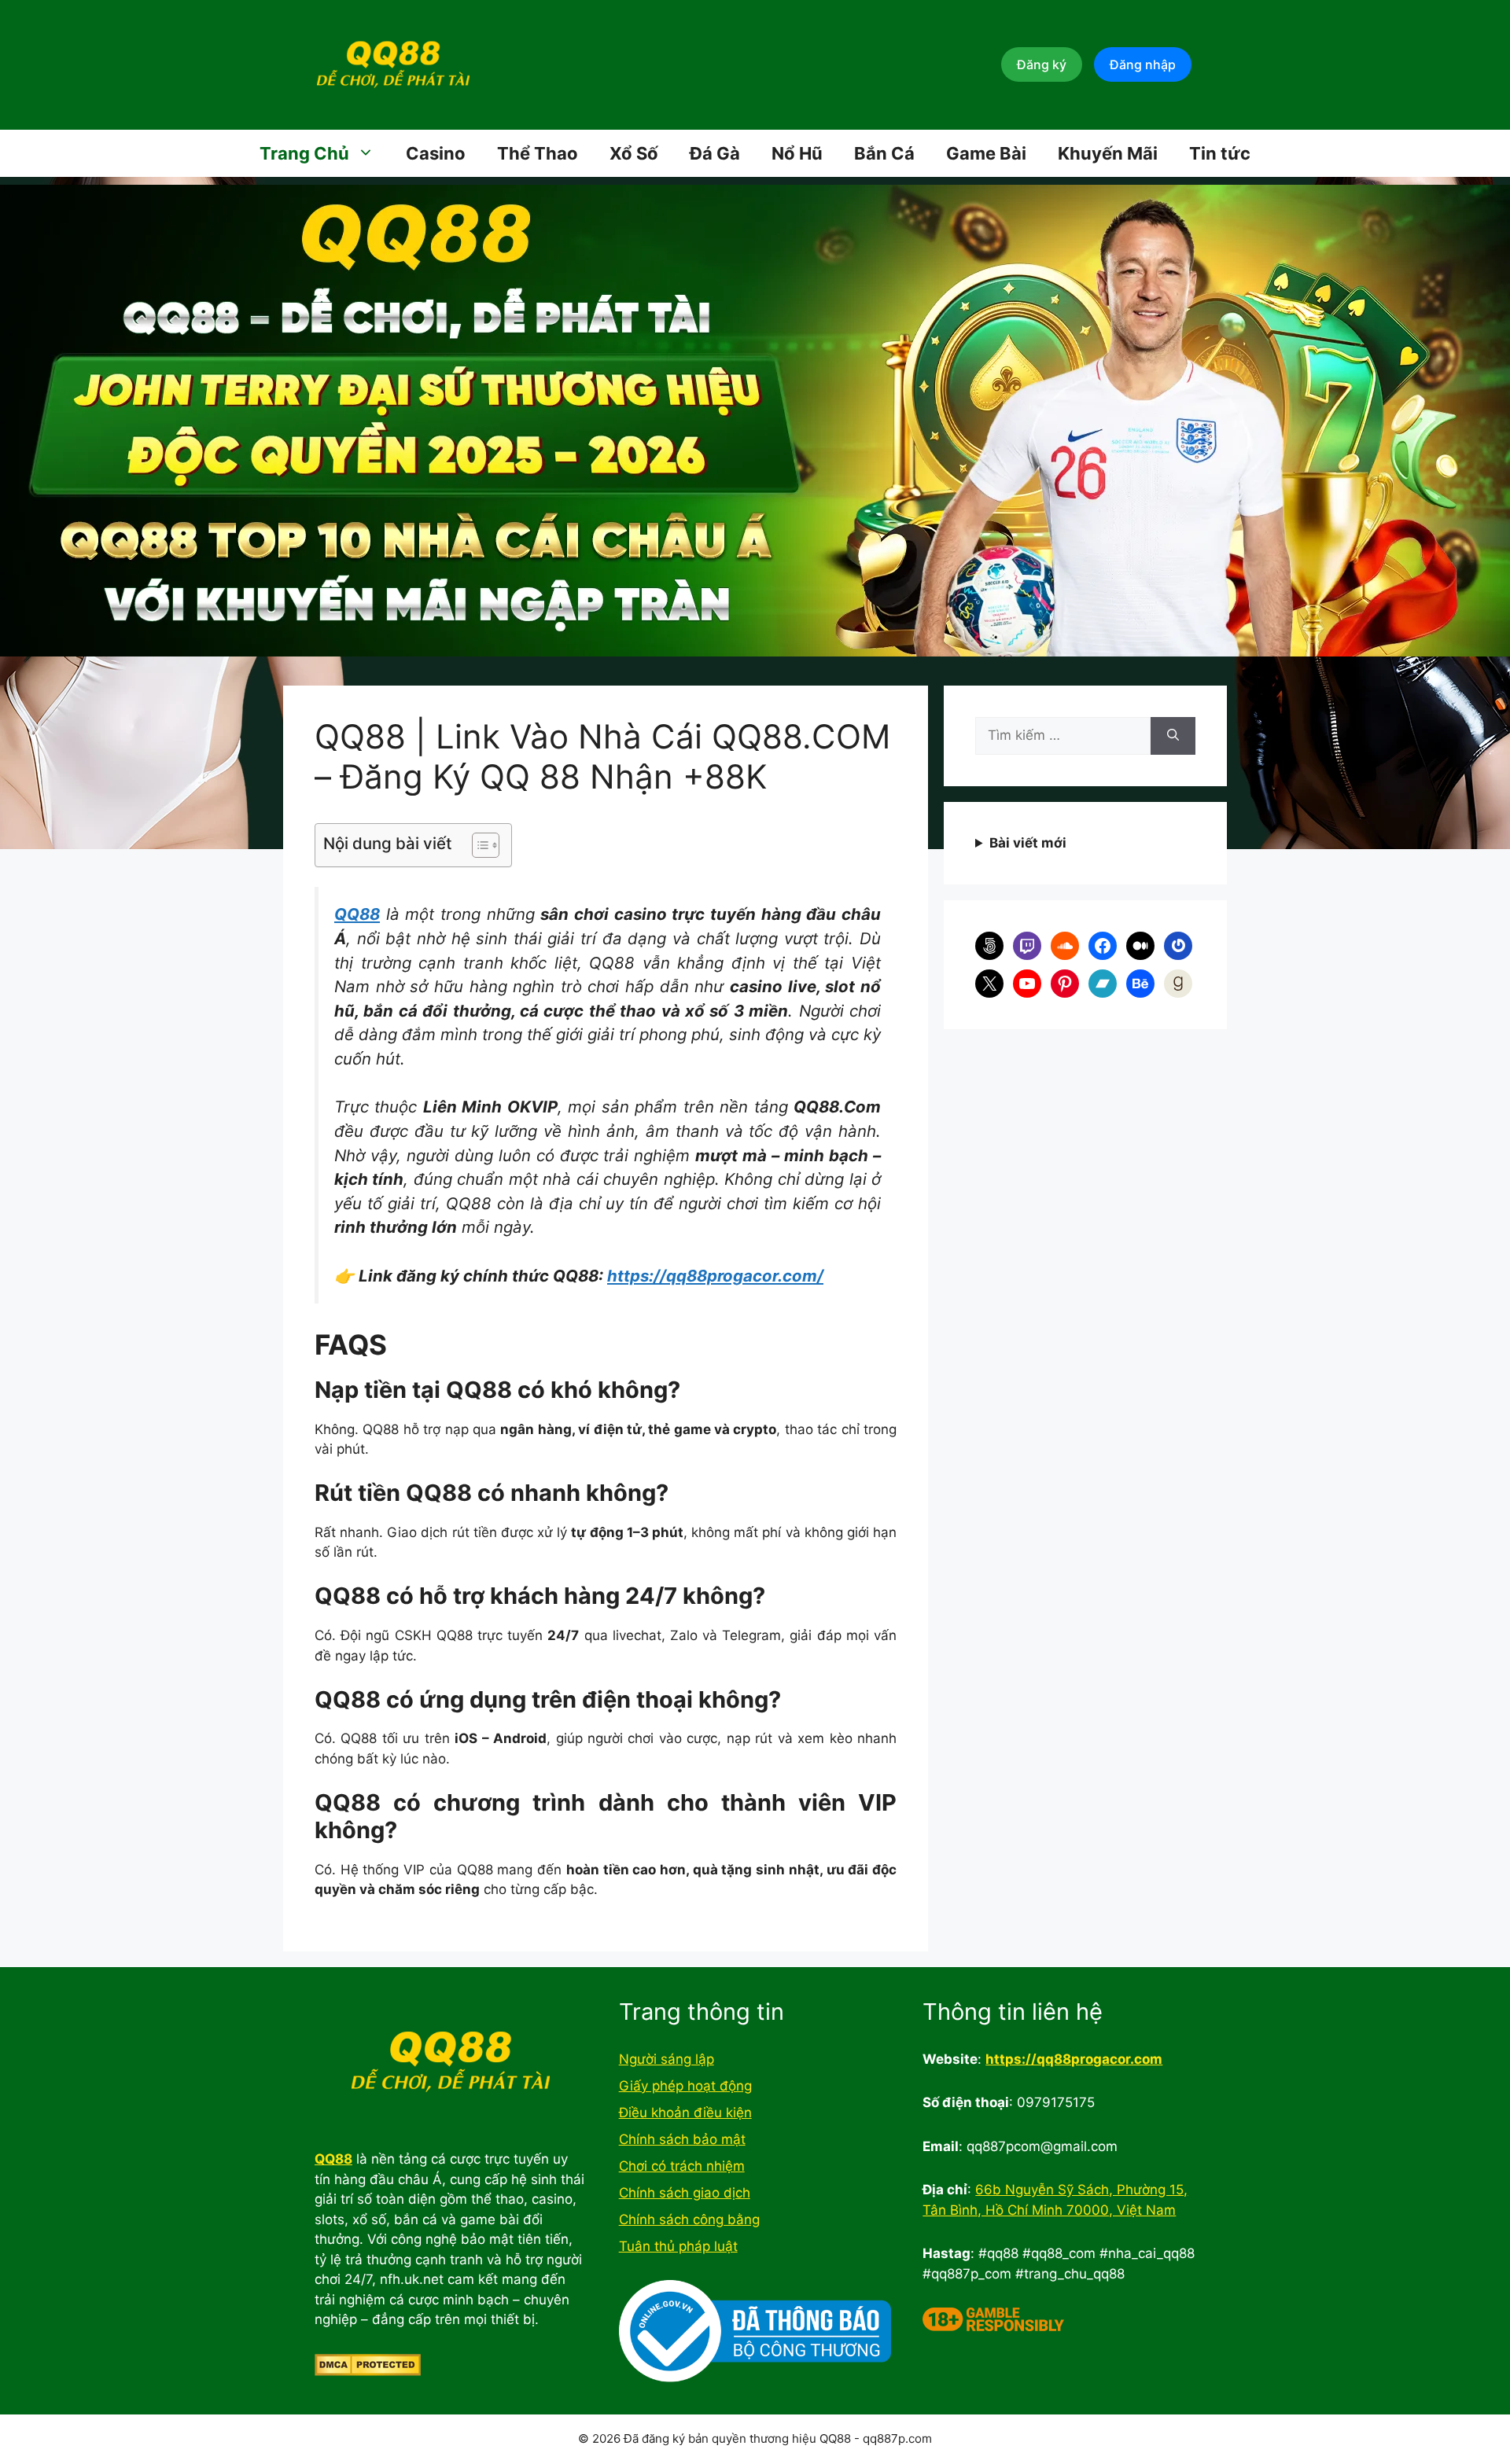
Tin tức (1220, 153)
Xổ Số (634, 153)
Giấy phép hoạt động (685, 2086)
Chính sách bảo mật (682, 2139)
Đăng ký (1042, 64)
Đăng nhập (1143, 64)
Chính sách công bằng (689, 2219)
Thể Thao (538, 153)
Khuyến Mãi (1108, 153)
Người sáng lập (667, 2059)
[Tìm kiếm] (1173, 736)
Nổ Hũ (797, 153)
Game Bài (986, 153)
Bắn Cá (884, 153)
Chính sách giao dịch (685, 2193)
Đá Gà (715, 153)
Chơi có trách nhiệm (682, 2166)
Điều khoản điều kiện (685, 2113)
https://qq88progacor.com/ (715, 1276)
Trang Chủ (304, 153)
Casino (436, 153)
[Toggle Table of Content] (478, 845)
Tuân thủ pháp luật (678, 2246)
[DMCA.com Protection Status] (368, 2371)
